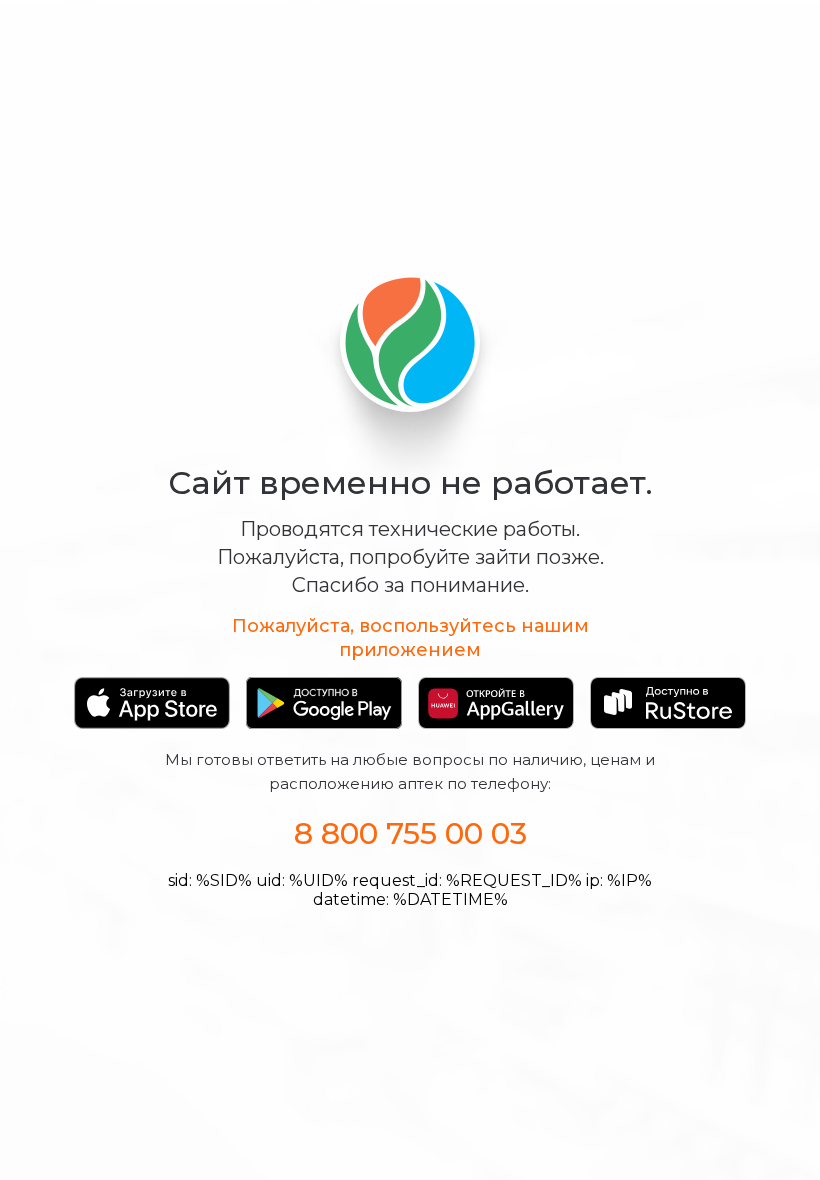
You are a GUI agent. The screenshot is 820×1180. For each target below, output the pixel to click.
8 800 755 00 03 (410, 833)
